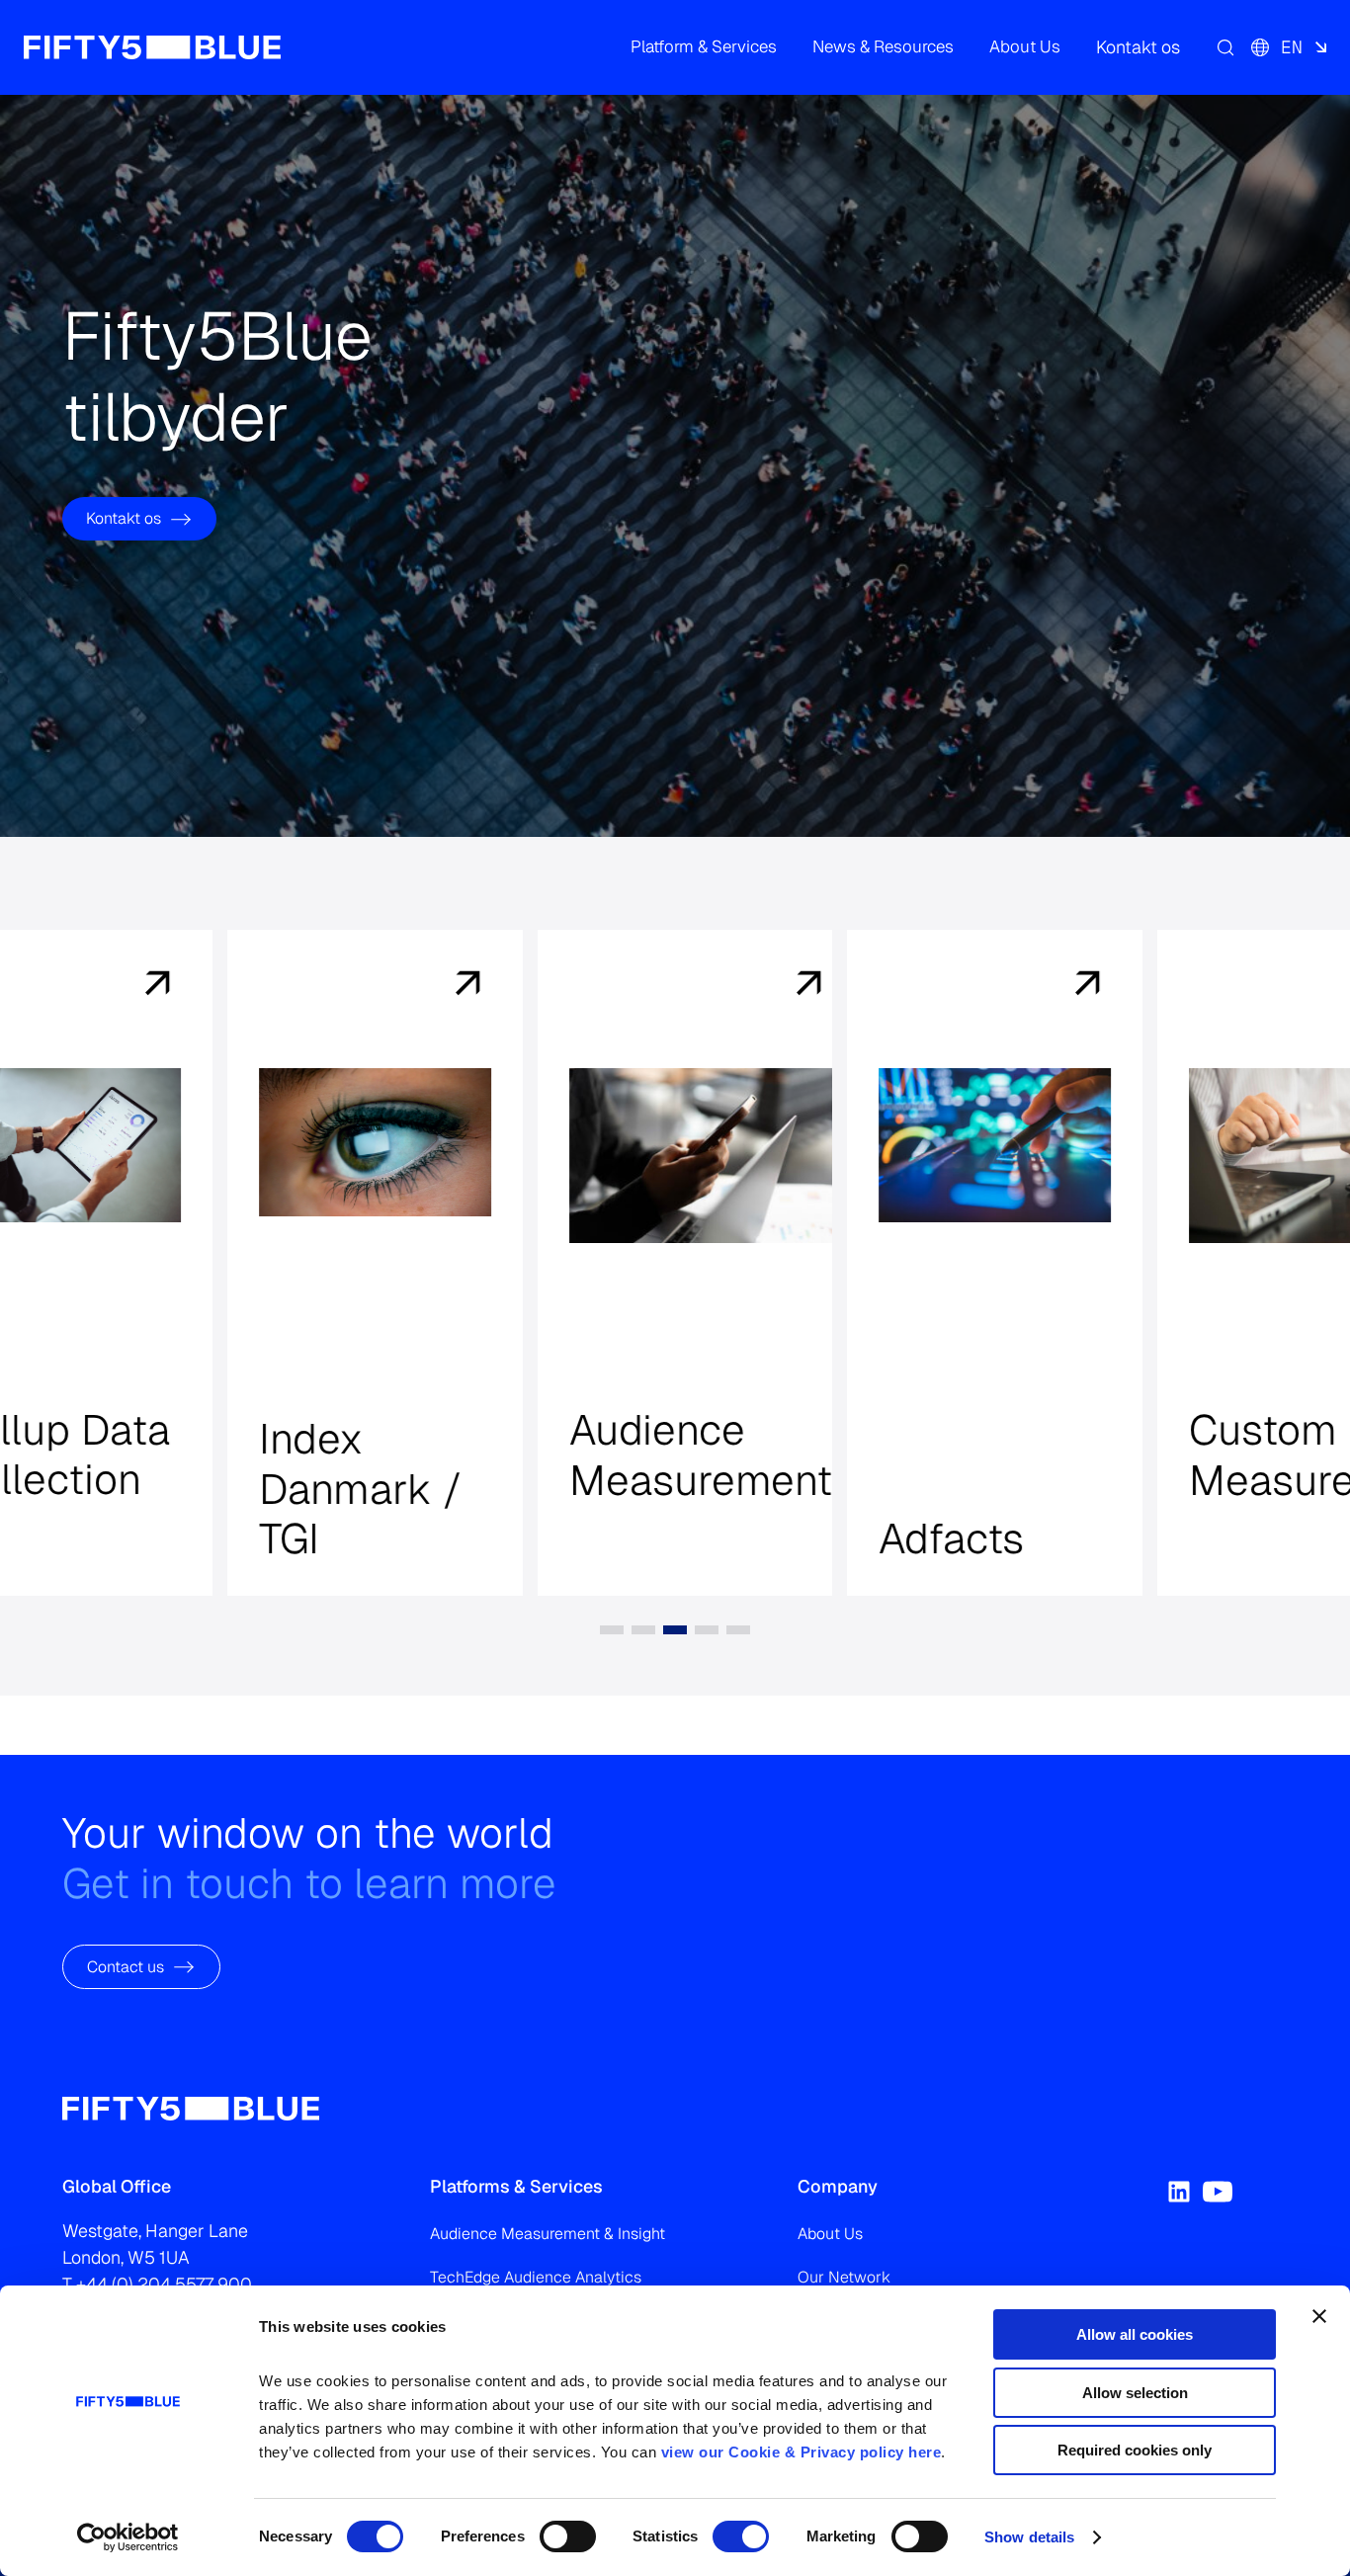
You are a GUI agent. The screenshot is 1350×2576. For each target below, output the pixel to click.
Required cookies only (1135, 2450)
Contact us (126, 1967)
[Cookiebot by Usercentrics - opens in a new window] (128, 2537)
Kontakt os (124, 518)
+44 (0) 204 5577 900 (164, 2284)
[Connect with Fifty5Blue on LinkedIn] (1179, 2192)
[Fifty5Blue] (152, 47)
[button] (704, 47)
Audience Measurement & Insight (548, 2234)
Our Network (844, 2277)
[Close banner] (1319, 2316)
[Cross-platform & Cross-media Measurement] (302, 985)
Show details (1029, 2537)
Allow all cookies (1135, 2334)
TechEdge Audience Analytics (536, 2277)
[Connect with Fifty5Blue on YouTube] (1218, 2192)
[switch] (568, 2536)
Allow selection (1135, 2393)
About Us (830, 2234)
